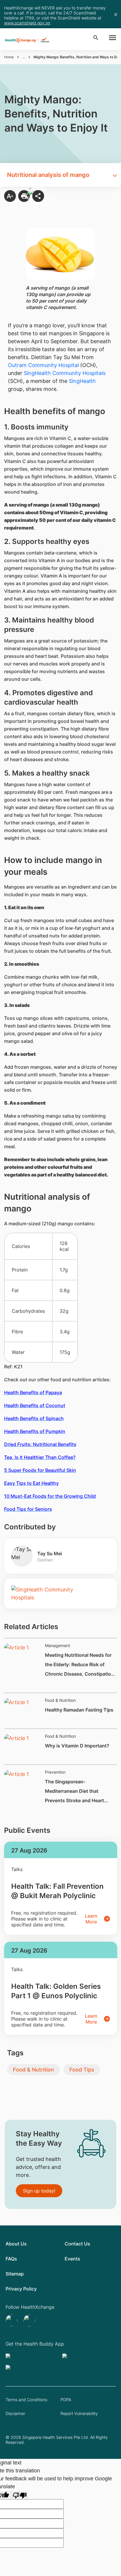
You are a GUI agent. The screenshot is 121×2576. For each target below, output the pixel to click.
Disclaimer (15, 2413)
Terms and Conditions (26, 2400)
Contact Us (77, 2244)
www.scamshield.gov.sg (27, 23)
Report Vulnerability (79, 2413)
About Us (16, 2244)
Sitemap (15, 2274)
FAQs (11, 2259)
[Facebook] (30, 2321)
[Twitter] (12, 2321)
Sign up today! (39, 2191)
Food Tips (82, 2070)
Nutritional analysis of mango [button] (48, 175)
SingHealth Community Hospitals (65, 373)
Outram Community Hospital (43, 365)
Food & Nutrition (33, 2070)
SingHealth (82, 381)
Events (72, 2259)
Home (9, 57)
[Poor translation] (20, 2495)
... (24, 57)
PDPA (66, 2400)
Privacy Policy (21, 2289)
